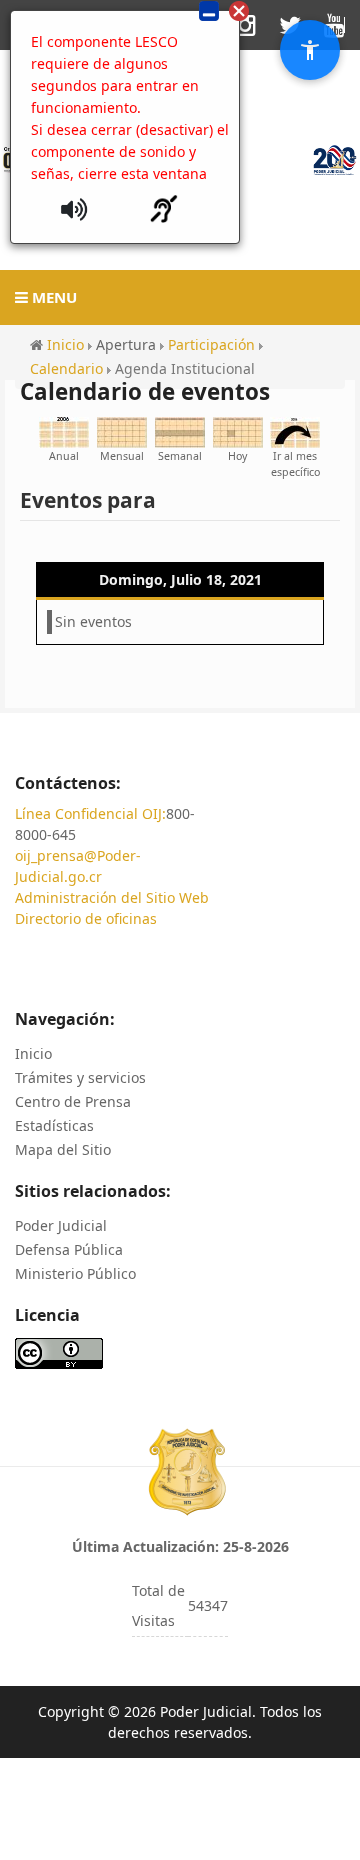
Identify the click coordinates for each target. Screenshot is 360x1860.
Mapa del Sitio (63, 1149)
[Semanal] (180, 430)
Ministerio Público (75, 1273)
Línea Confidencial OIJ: (90, 813)
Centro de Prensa (73, 1101)
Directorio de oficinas (86, 918)
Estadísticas (54, 1125)
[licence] (59, 1351)
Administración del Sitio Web (112, 897)
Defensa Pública (69, 1249)
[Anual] (64, 430)
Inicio (33, 1053)
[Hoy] (238, 430)
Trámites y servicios (80, 1077)
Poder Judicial (61, 1225)
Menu (52, 297)
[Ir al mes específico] (295, 430)
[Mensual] (122, 430)
